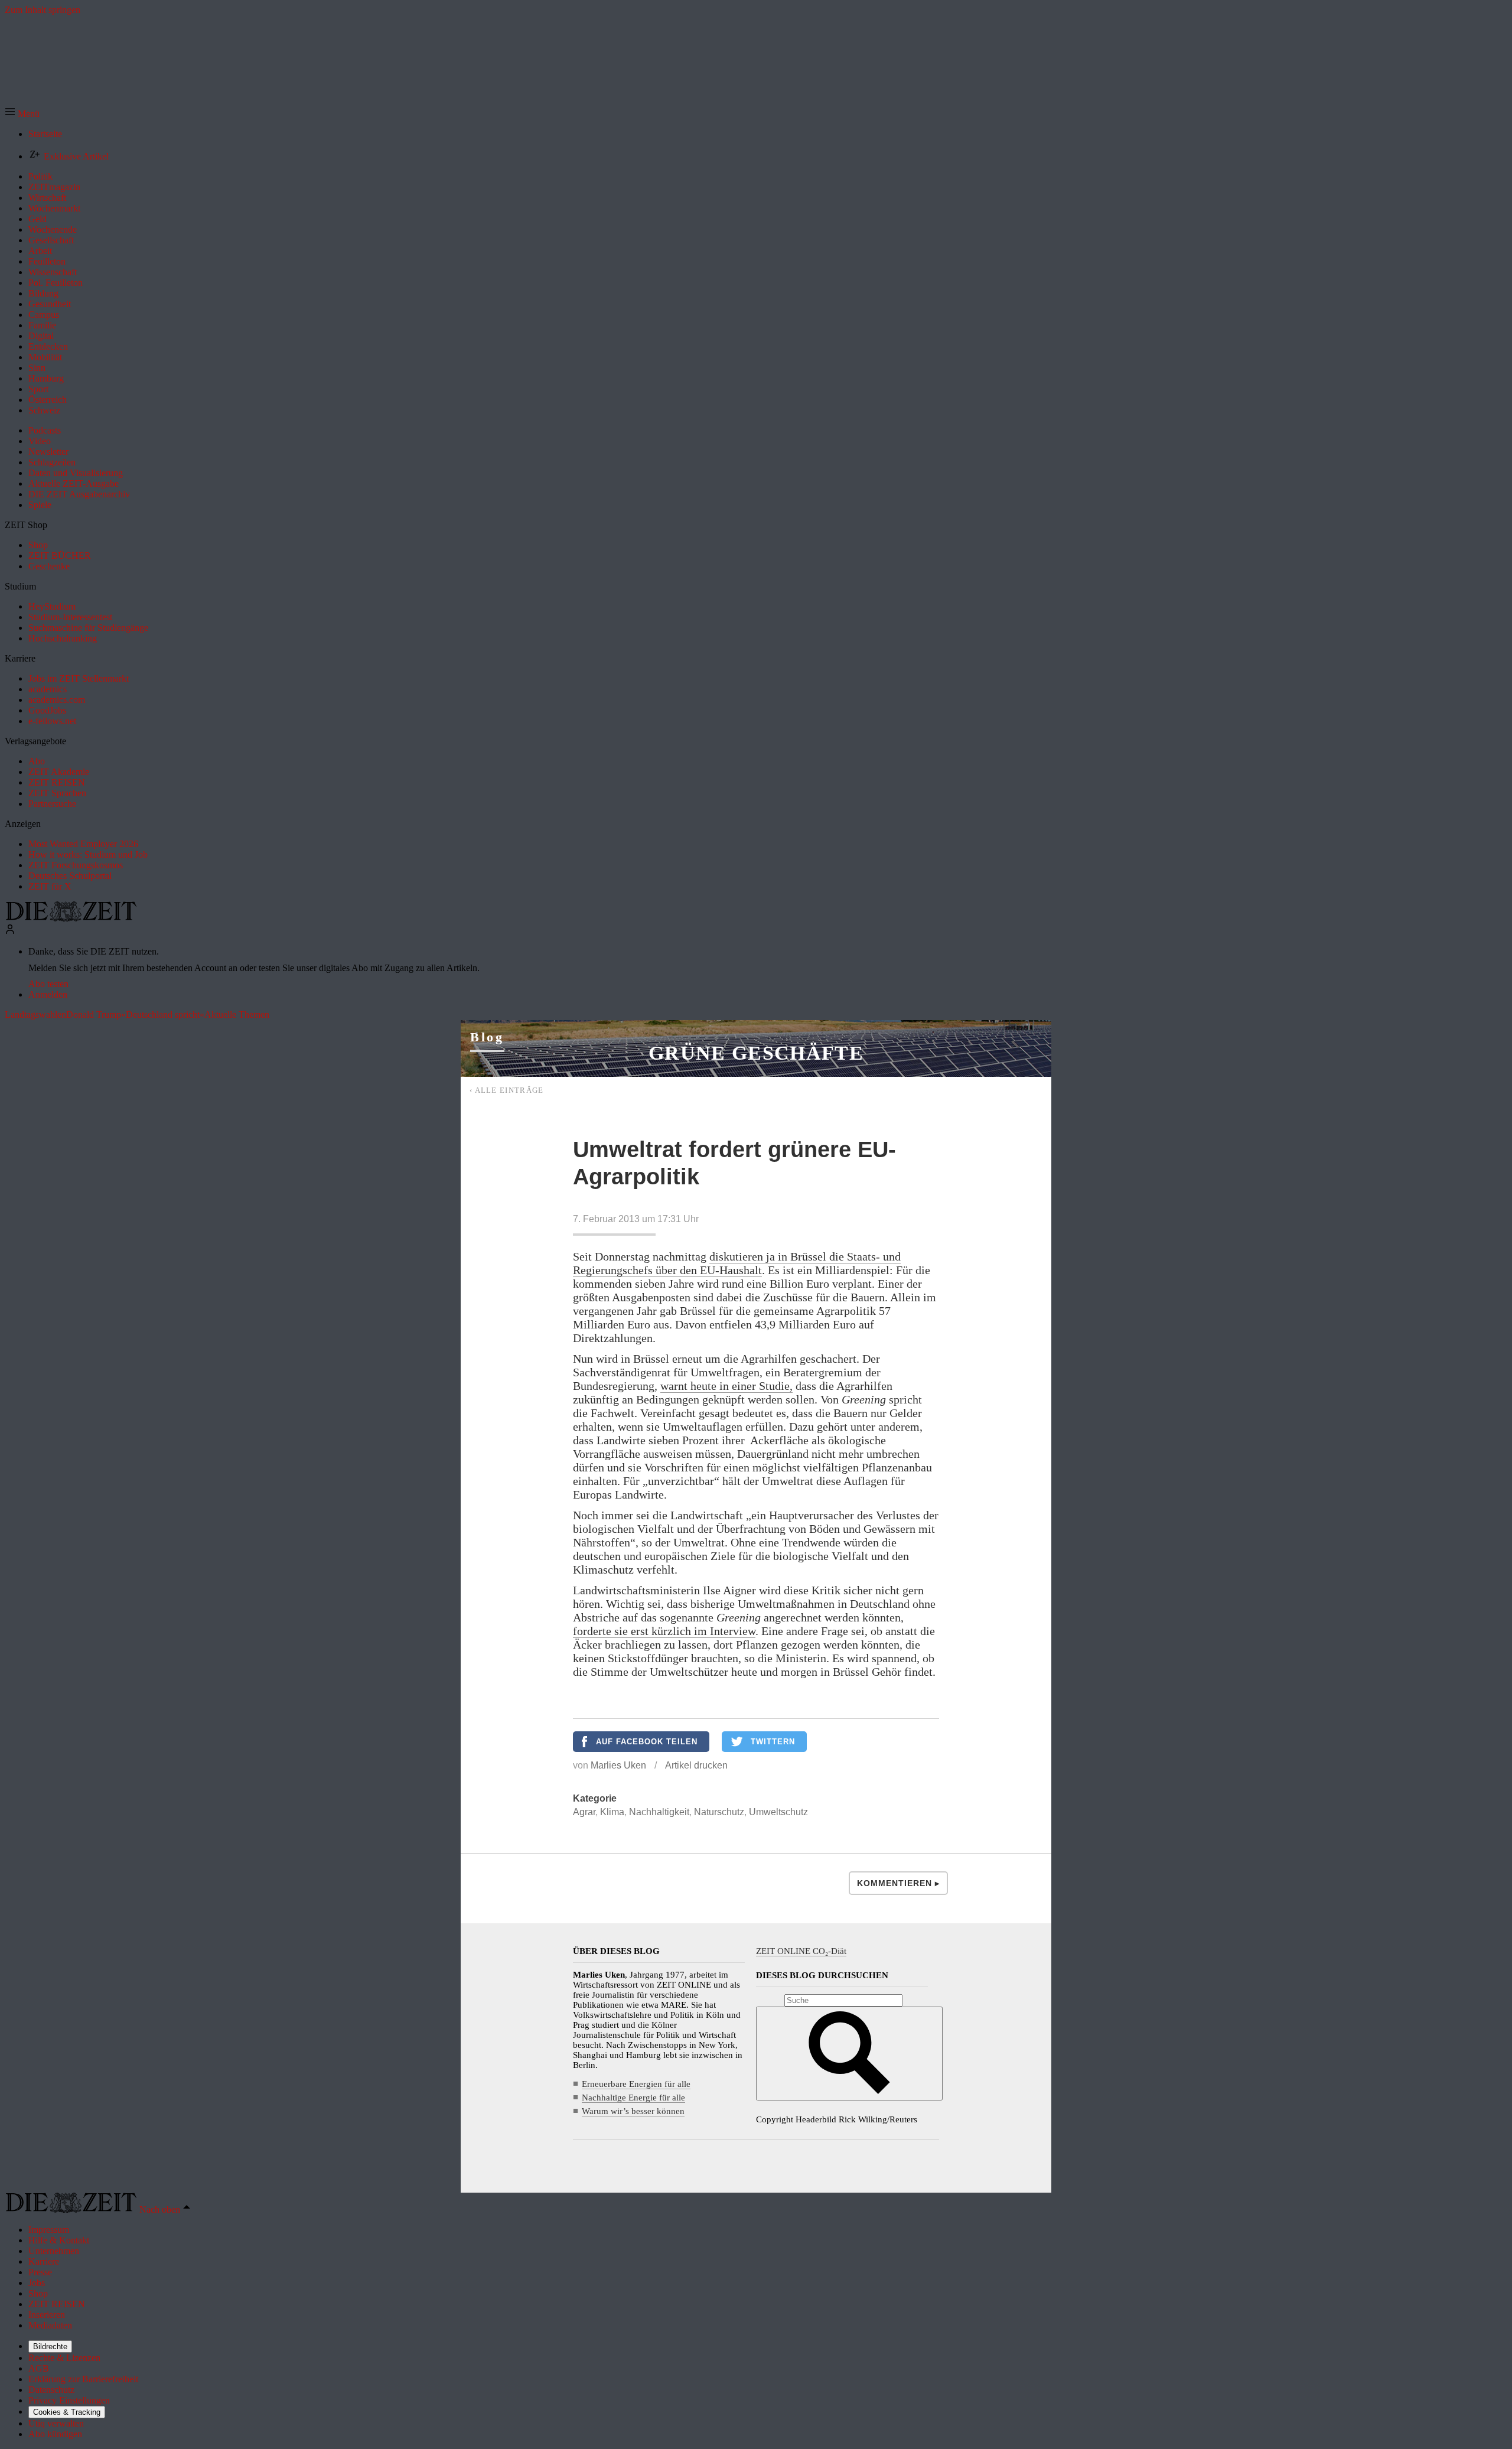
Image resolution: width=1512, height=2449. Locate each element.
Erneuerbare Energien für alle (636, 2084)
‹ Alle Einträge (507, 1090)
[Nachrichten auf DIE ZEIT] (71, 918)
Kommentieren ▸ (898, 1883)
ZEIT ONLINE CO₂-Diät (801, 1951)
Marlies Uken (618, 1765)
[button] (22, 114)
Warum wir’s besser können (633, 2111)
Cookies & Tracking (67, 2412)
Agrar (584, 1812)
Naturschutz (719, 1812)
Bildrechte (50, 2347)
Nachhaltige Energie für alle (633, 2098)
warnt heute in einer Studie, (726, 1386)
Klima (612, 1812)
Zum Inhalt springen (43, 10)
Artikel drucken (696, 1765)
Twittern (773, 1742)
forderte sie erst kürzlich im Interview (664, 1631)
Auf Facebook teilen (647, 1742)
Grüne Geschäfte (756, 1053)
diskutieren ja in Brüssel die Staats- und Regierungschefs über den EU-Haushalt (737, 1263)
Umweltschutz (778, 1812)
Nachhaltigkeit (659, 1812)
